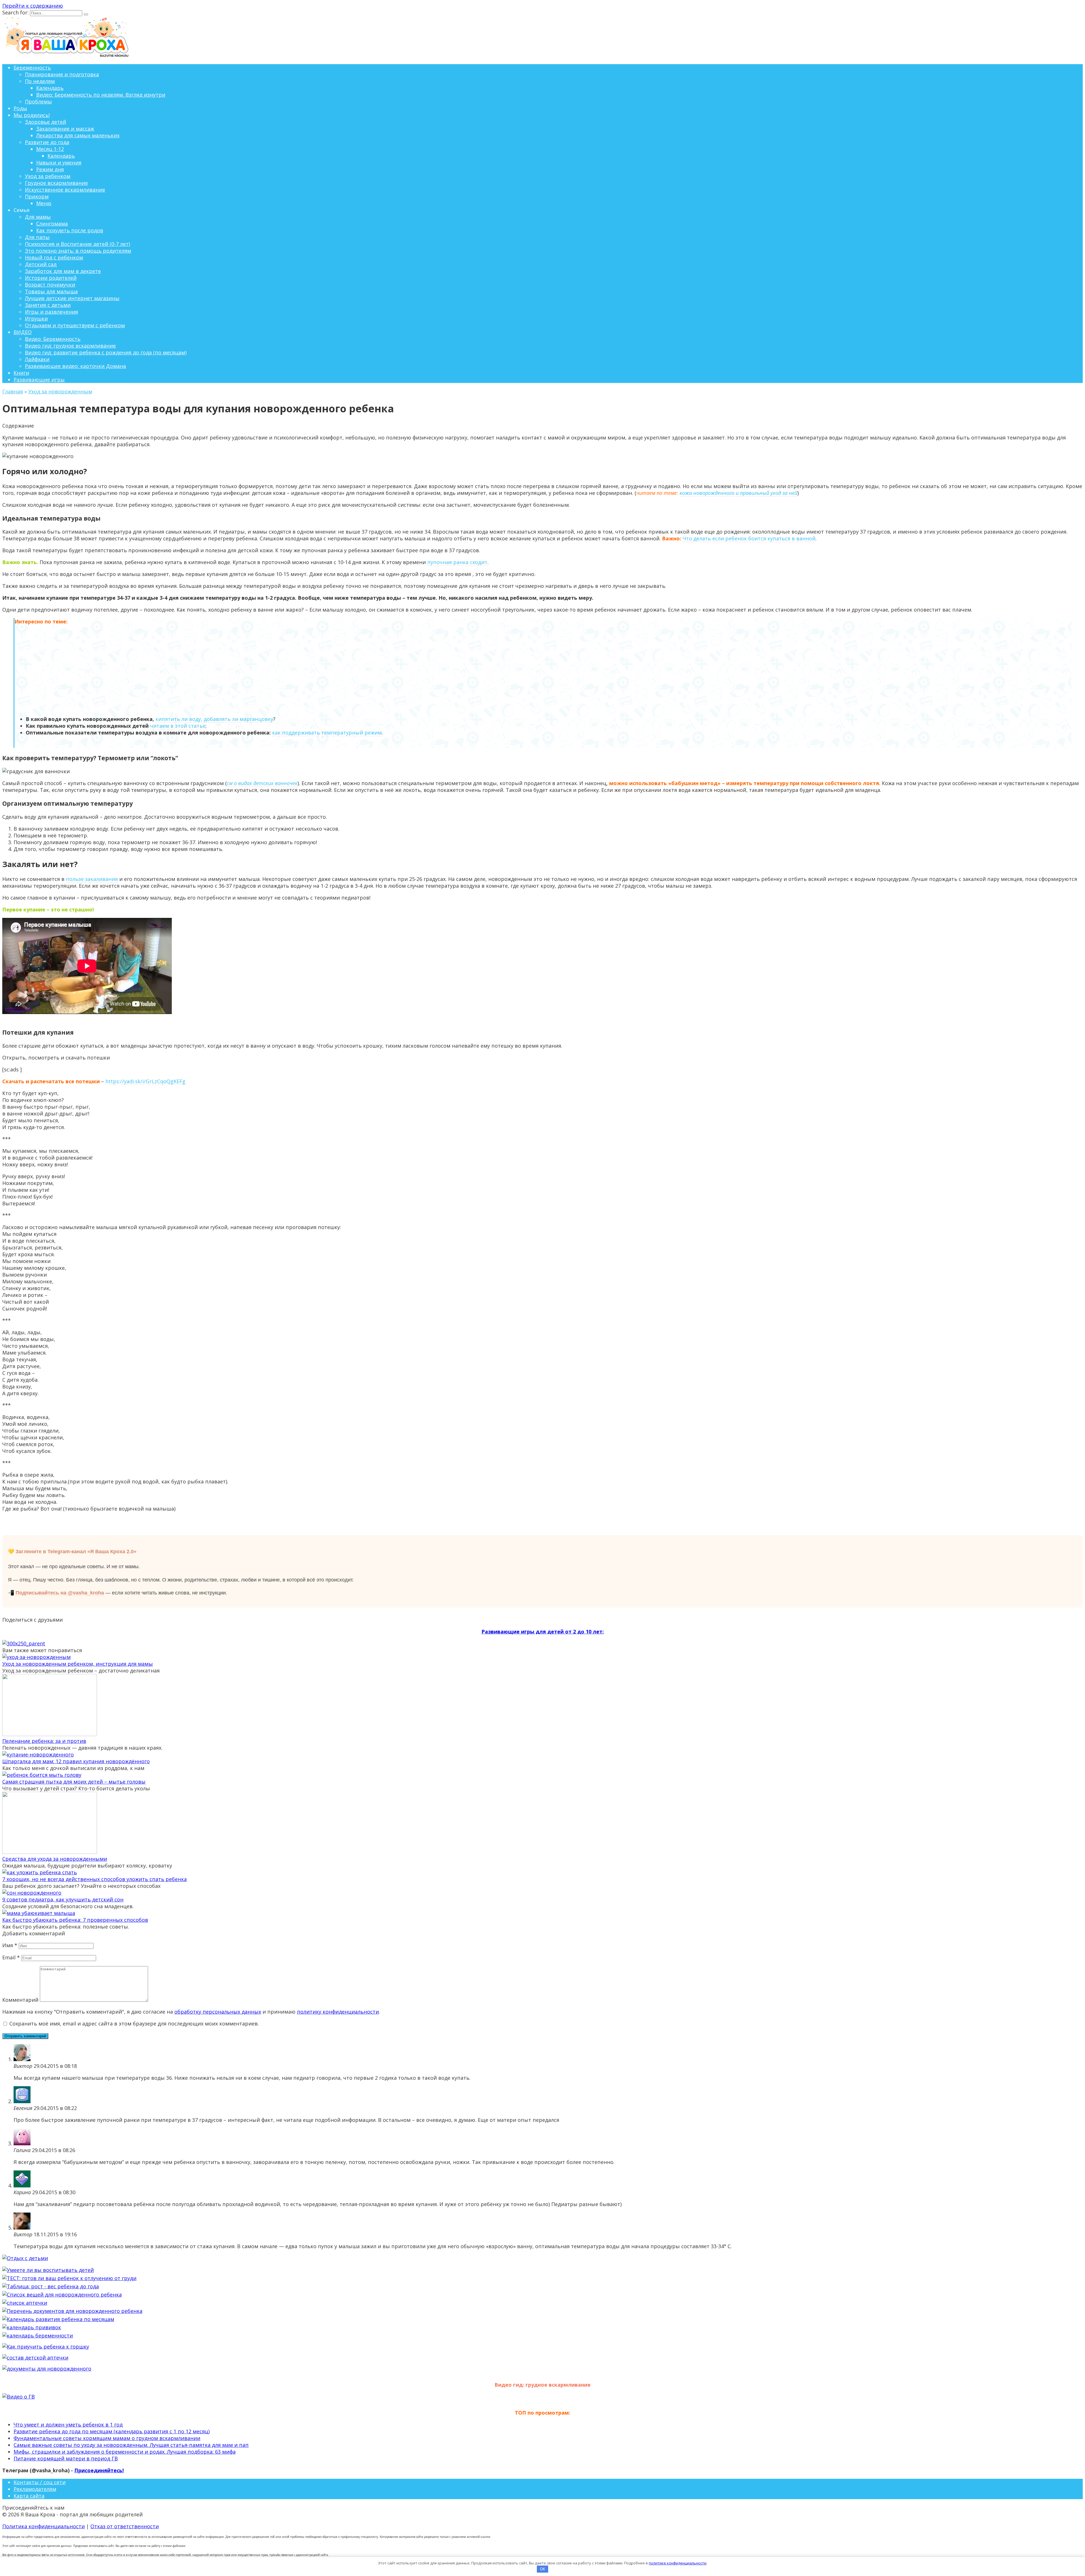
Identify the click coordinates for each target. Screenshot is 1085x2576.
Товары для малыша (51, 291)
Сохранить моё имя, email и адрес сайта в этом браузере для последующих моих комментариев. (134, 2023)
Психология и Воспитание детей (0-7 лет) (77, 244)
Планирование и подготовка (62, 74)
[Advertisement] (543, 670)
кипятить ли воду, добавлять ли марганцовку (214, 719)
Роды (20, 108)
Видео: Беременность (53, 339)
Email (11, 1957)
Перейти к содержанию (33, 6)
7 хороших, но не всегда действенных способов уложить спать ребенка (95, 1879)
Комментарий (20, 2000)
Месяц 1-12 (50, 149)
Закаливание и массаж (65, 129)
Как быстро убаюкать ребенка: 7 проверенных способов (75, 1920)
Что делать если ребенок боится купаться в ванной (749, 538)
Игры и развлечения (51, 312)
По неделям (40, 81)
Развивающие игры (39, 380)
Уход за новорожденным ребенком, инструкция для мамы (78, 1664)
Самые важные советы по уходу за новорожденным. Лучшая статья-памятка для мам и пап (131, 2445)
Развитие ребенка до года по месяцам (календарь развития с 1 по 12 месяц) (112, 2431)
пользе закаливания (92, 879)
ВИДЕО (23, 332)
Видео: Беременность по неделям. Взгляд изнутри (101, 95)
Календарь (50, 88)
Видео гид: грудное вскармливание (70, 346)
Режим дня (50, 169)
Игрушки (36, 319)
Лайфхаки (37, 359)
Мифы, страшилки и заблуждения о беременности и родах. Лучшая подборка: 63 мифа (125, 2452)
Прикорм (37, 196)
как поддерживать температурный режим (327, 733)
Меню (44, 203)
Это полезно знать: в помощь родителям (78, 251)
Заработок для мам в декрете (63, 271)
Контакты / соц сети (40, 2482)
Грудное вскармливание (56, 183)
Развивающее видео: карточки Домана (75, 366)
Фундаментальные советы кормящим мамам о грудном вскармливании (107, 2438)
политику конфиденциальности (338, 2012)
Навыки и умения (59, 163)
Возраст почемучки (50, 285)
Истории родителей (51, 278)
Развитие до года (47, 142)
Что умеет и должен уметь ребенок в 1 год (68, 2425)
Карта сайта (29, 2496)
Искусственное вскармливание (65, 190)
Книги (21, 373)
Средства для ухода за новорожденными (55, 1859)
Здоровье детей (45, 122)
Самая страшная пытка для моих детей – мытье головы (74, 1782)
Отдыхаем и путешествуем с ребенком (75, 325)
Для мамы (38, 217)
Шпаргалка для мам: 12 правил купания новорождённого (76, 1761)
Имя (10, 1945)
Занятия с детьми (48, 305)
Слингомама (52, 224)
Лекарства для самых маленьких (78, 135)
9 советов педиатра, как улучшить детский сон (63, 1899)
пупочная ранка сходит (457, 562)
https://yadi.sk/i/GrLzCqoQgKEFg (145, 1081)
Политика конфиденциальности (44, 2526)
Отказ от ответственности (125, 2526)
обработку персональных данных (218, 2012)
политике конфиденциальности (678, 2563)
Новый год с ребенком (54, 257)
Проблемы (38, 101)
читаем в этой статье (178, 726)
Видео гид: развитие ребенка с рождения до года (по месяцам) (106, 352)
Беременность (32, 68)
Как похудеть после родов (70, 230)
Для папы (37, 237)
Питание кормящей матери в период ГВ (66, 2458)
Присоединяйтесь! (99, 2470)
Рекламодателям (35, 2489)
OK (543, 2569)
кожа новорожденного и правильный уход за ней (738, 493)
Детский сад (41, 264)
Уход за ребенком (48, 176)
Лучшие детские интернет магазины (72, 298)
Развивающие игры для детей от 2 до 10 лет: (543, 1632)
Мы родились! (32, 115)
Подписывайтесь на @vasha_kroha (60, 1593)
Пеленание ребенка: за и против (44, 1741)
